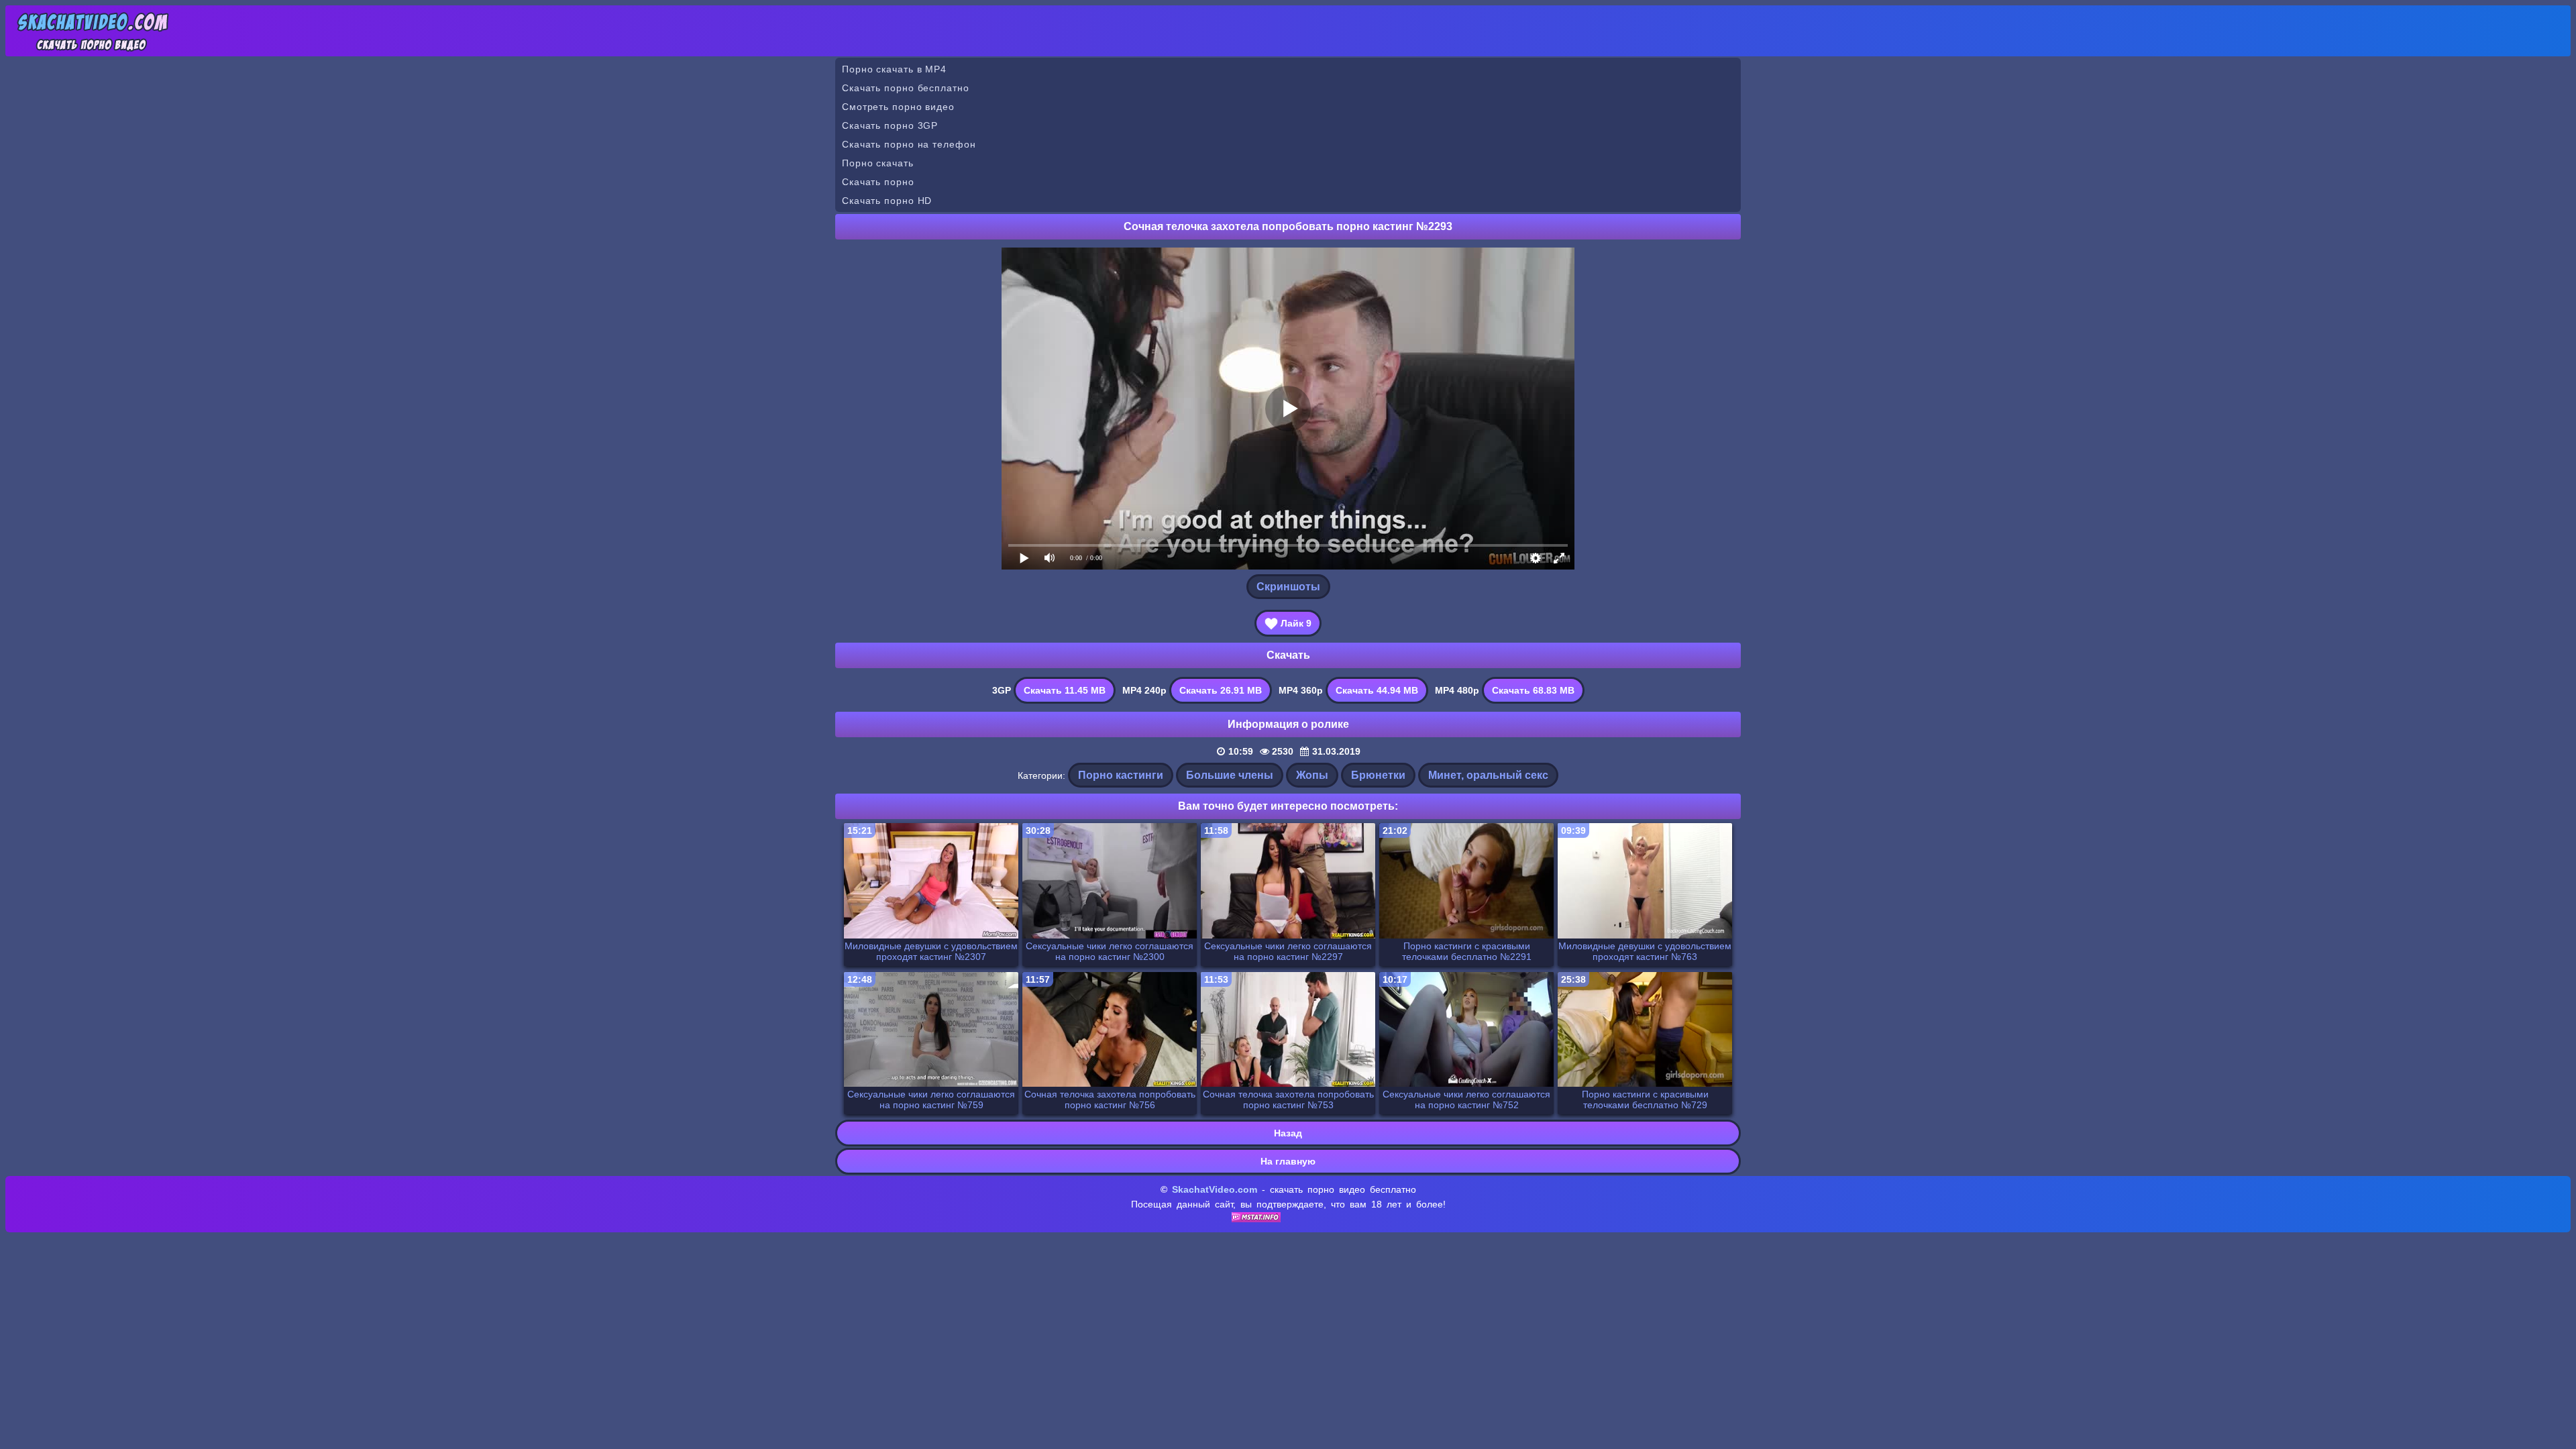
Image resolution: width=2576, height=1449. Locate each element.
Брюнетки (1378, 775)
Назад (1288, 1133)
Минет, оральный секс (1488, 775)
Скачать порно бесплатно (906, 88)
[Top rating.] (1256, 1219)
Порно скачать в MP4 (894, 69)
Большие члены (1230, 775)
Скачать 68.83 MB (1533, 690)
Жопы (1312, 775)
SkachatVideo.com (1215, 1189)
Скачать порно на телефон (909, 144)
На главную (1288, 1161)
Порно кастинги (1121, 775)
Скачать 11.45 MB (1065, 690)
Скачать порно (878, 182)
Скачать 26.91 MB (1221, 690)
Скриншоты (1288, 587)
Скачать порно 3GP (890, 125)
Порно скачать (878, 163)
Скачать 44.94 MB (1377, 690)
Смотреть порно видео (898, 107)
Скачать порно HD (887, 201)
